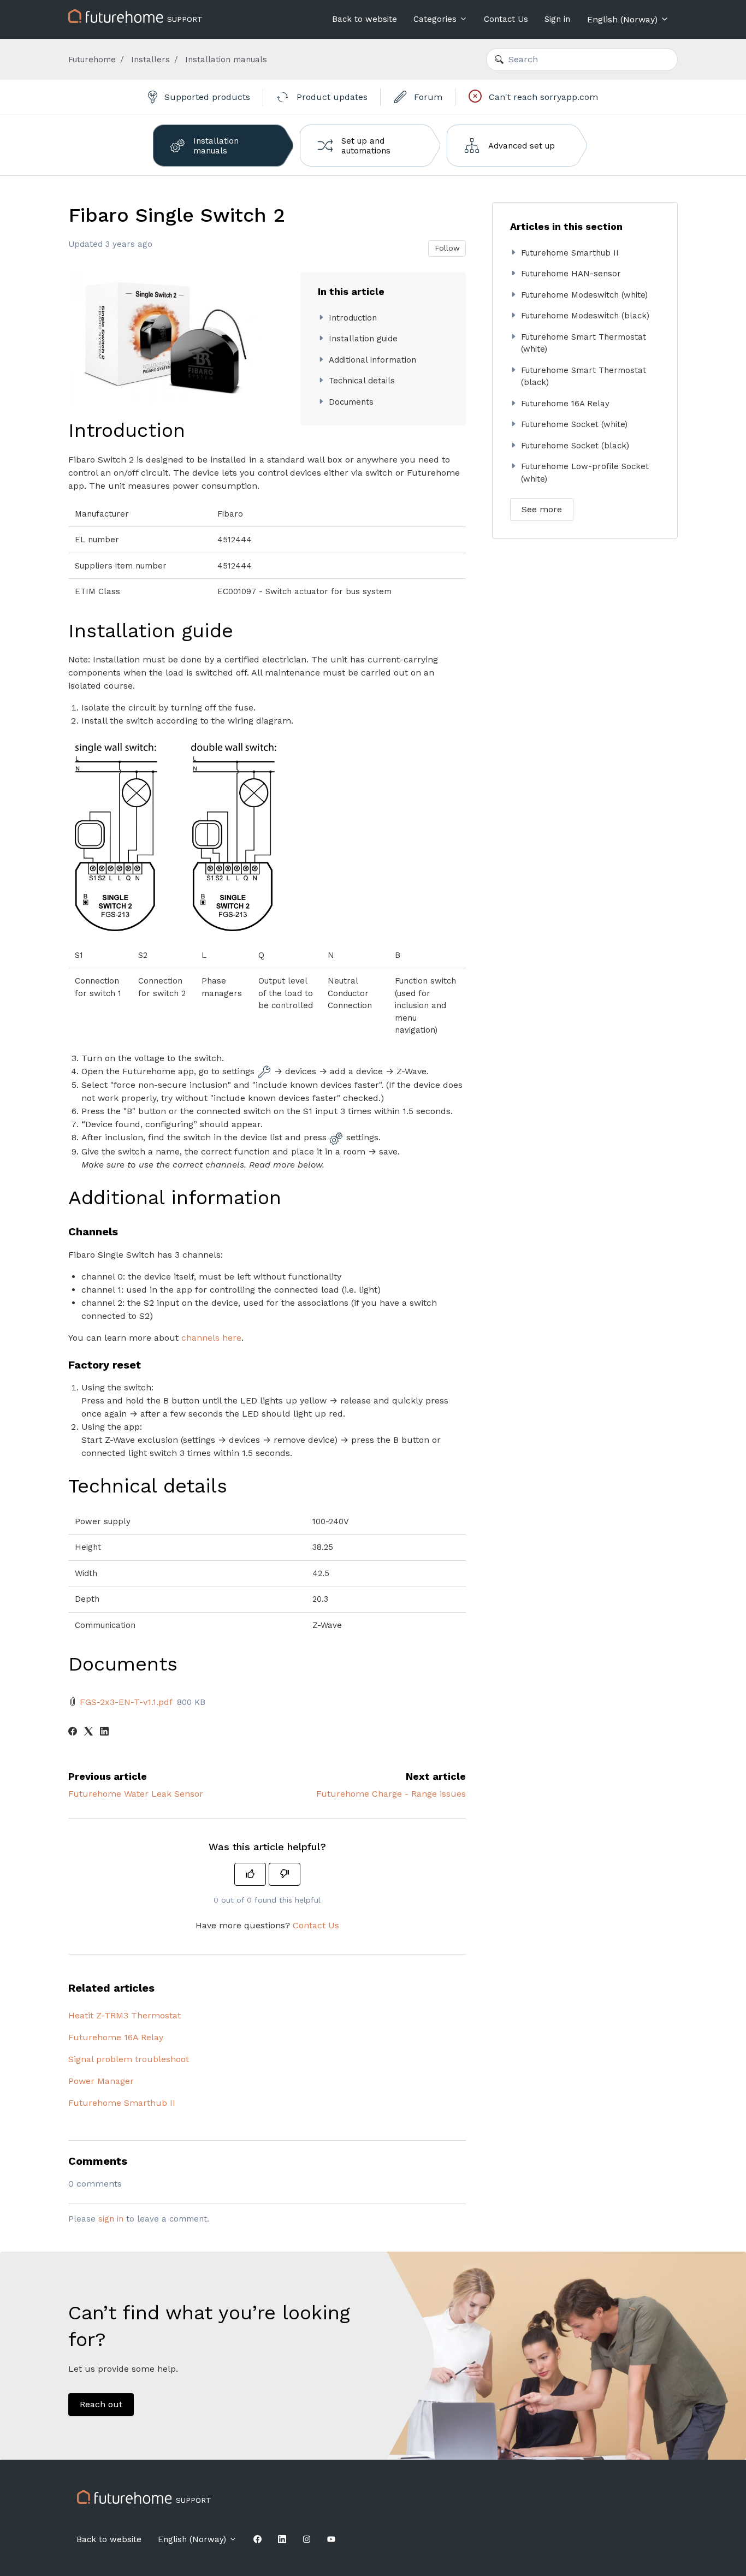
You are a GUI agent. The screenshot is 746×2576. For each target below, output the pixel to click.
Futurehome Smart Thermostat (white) (584, 343)
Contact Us (506, 19)
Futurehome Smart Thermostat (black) (584, 377)
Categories (436, 19)
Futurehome (92, 60)
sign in (111, 2219)
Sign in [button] (557, 19)
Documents (351, 402)
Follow (447, 248)
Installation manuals (226, 60)
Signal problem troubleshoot (129, 2059)
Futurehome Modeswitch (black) (585, 316)
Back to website (365, 19)
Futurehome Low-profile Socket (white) (585, 473)
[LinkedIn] (104, 1733)
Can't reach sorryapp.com (542, 97)
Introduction (353, 318)
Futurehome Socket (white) (574, 424)
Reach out (101, 2404)
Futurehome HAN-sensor (571, 274)
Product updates (331, 97)
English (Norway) (624, 19)
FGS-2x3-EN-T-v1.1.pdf (126, 1702)
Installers (150, 60)
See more (542, 509)
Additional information (372, 360)
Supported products (206, 97)
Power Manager (101, 2081)
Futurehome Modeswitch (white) (584, 295)
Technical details (362, 381)
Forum (427, 97)
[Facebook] (73, 1733)
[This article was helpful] (250, 1874)
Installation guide (363, 339)
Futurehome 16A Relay (116, 2037)
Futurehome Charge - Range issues (391, 1794)
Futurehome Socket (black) (575, 446)
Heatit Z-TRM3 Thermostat (125, 2015)
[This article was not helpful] (285, 1874)
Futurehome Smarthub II (122, 2103)
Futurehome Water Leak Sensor (136, 1794)
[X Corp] (88, 1733)
